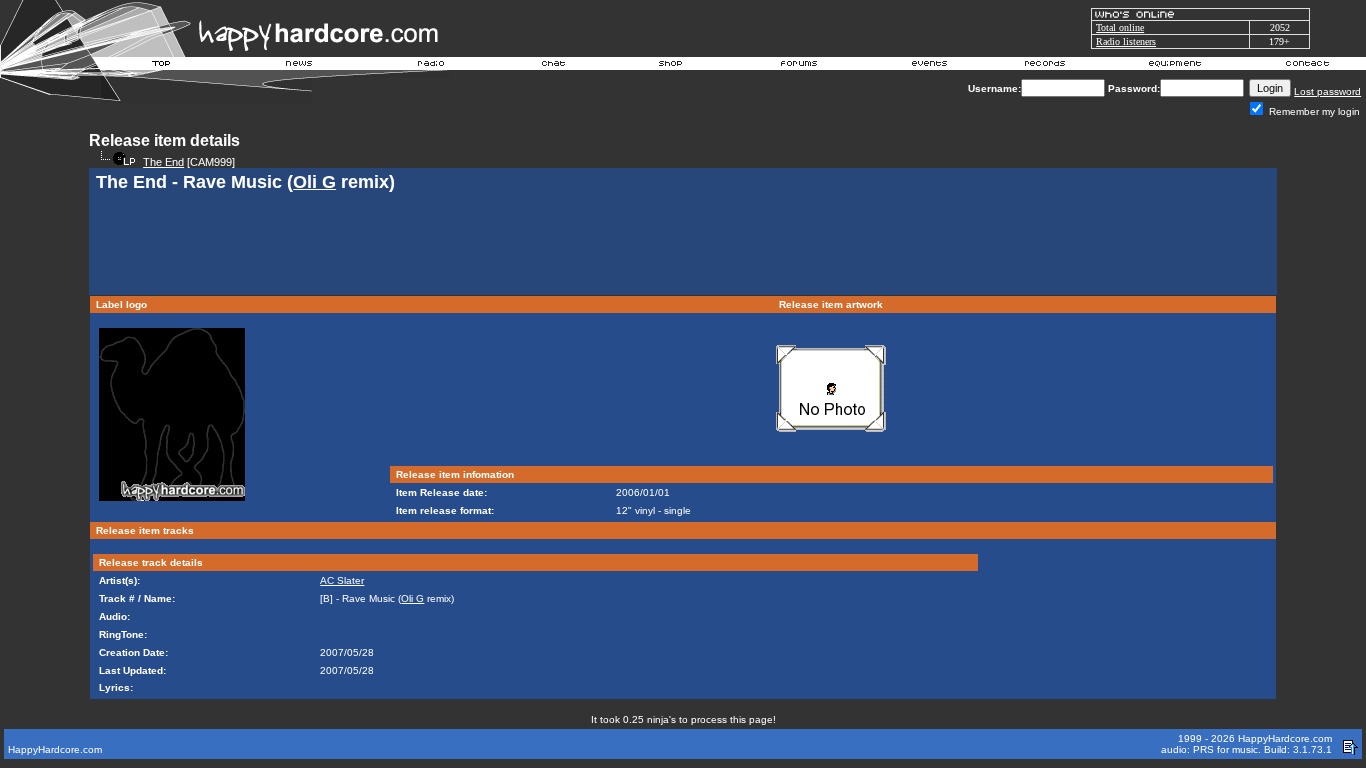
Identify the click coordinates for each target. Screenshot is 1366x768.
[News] (297, 66)
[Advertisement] (683, 246)
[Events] (929, 66)
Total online (1120, 27)
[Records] (1045, 66)
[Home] (162, 66)
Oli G (314, 182)
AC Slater (342, 580)
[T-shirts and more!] (670, 66)
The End (163, 162)
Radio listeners (1126, 41)
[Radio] (432, 66)
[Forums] (799, 66)
